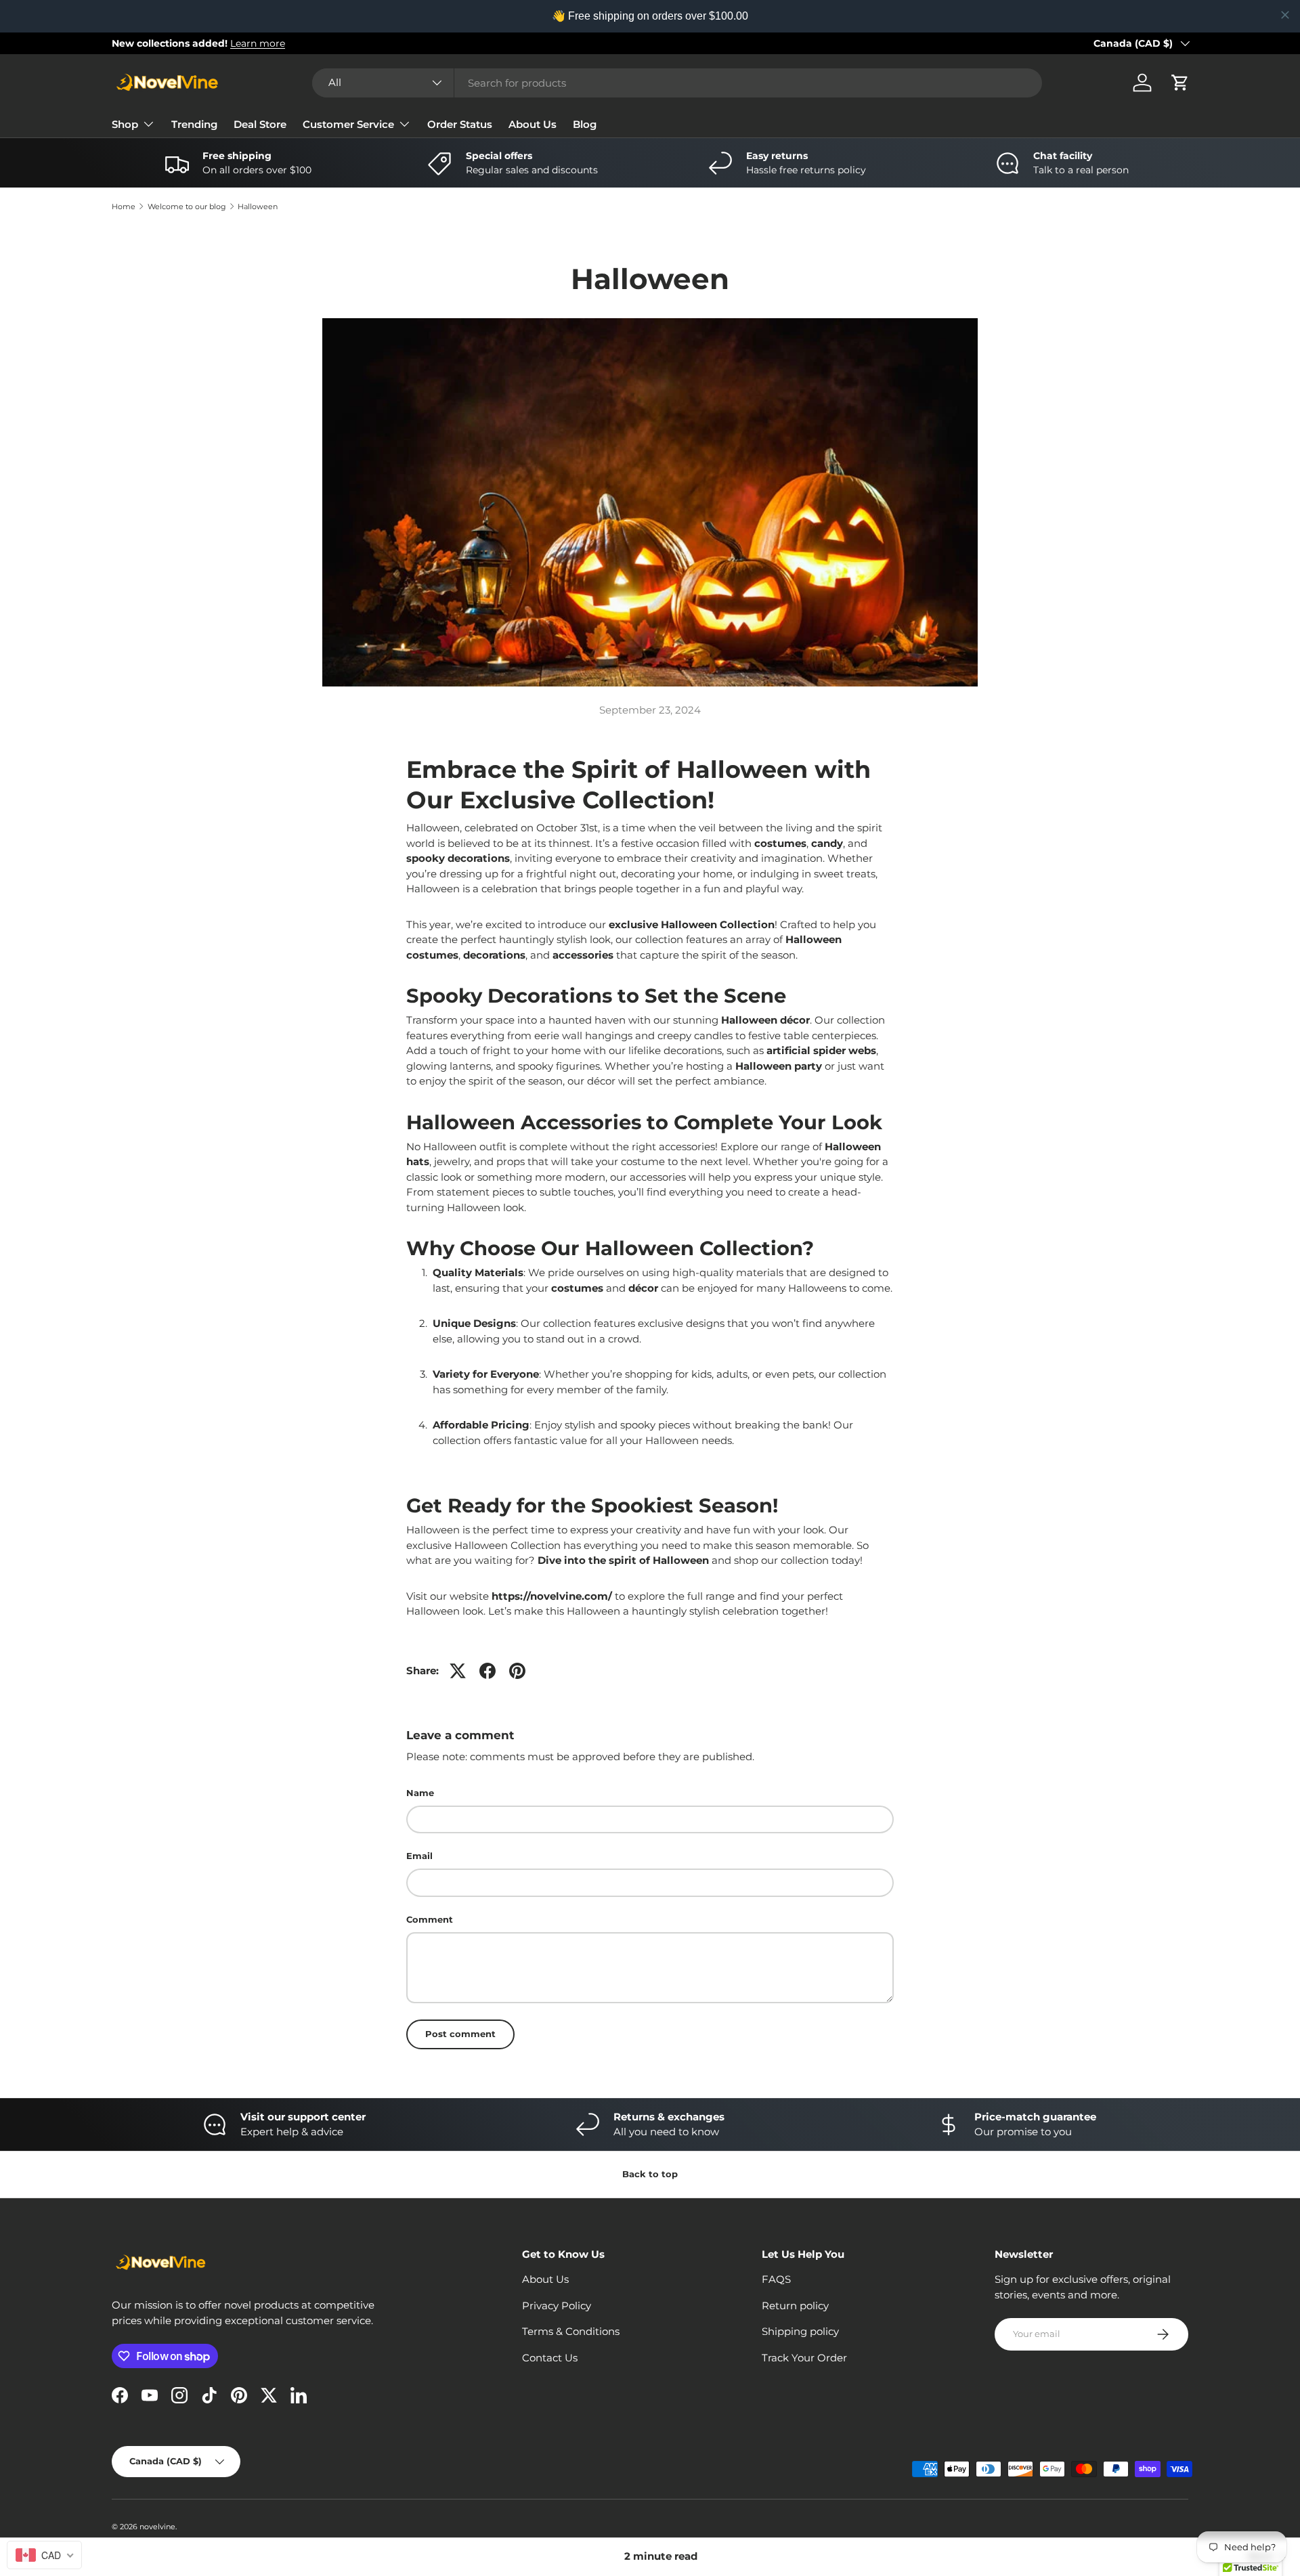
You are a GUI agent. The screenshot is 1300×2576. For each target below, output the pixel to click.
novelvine (157, 2527)
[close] (1285, 15)
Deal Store (260, 124)
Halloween (258, 207)
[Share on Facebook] (487, 1671)
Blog (585, 124)
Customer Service (348, 124)
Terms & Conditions (571, 2331)
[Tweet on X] (458, 1671)
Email (419, 1856)
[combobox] (677, 83)
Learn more (249, 43)
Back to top (650, 2174)
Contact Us (550, 2358)
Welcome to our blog (187, 207)
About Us (533, 124)
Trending (194, 124)
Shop (125, 124)
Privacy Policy (557, 2306)
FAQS (776, 2279)
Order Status (460, 124)
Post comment (460, 2034)
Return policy (795, 2306)
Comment (430, 1919)
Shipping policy (800, 2331)
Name (420, 1793)
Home (124, 207)
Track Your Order (804, 2358)
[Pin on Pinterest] (517, 1671)
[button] (1180, 83)
